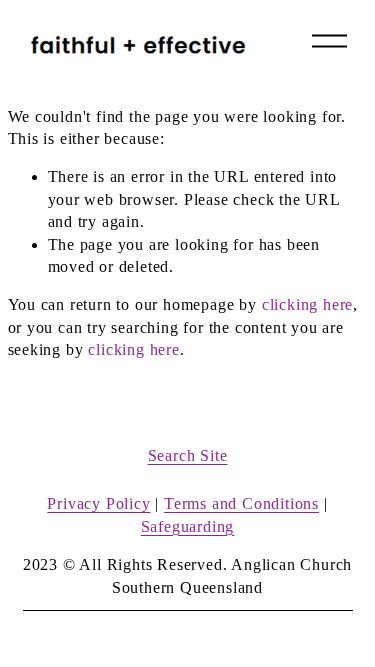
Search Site (188, 455)
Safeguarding (188, 526)
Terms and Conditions (241, 503)
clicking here (307, 304)
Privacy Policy (98, 503)
